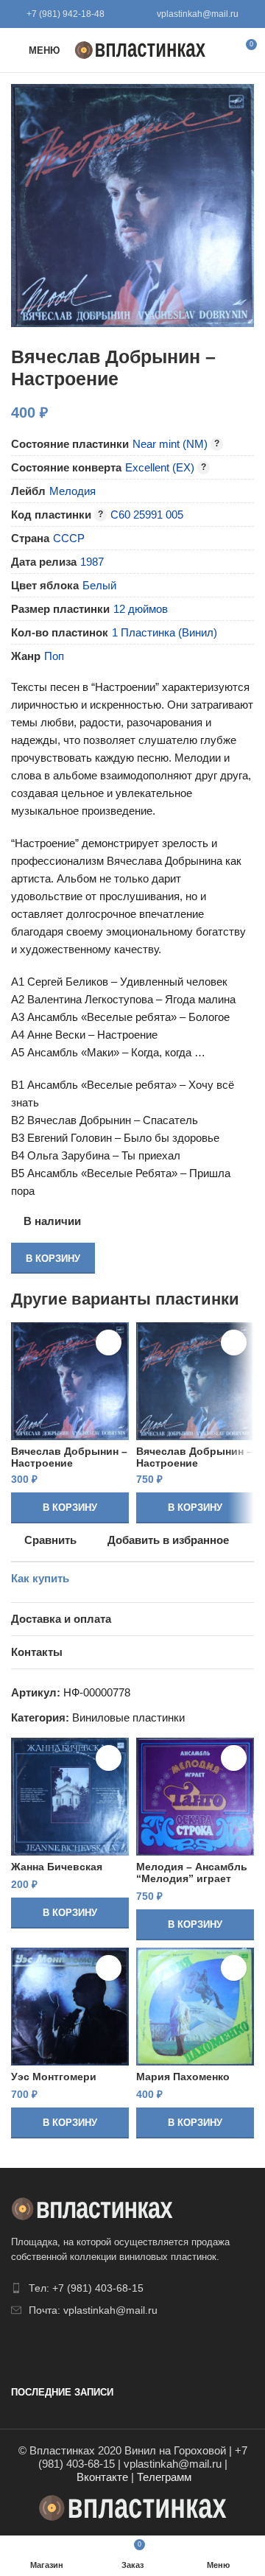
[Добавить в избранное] (109, 1343)
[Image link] (92, 2207)
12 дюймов (141, 609)
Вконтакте (102, 2477)
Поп (54, 656)
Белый (99, 585)
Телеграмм (164, 2477)
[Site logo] (140, 49)
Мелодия (73, 491)
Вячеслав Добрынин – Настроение (69, 1457)
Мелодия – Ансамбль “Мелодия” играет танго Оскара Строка (192, 1879)
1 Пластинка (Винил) (165, 632)
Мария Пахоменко (183, 2077)
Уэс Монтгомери (54, 2077)
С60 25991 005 (147, 515)
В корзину (53, 1259)
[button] (70, 1508)
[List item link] (132, 2288)
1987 (92, 562)
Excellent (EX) (160, 467)
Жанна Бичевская (57, 1867)
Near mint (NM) (170, 444)
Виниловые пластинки (128, 1717)
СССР (69, 538)
